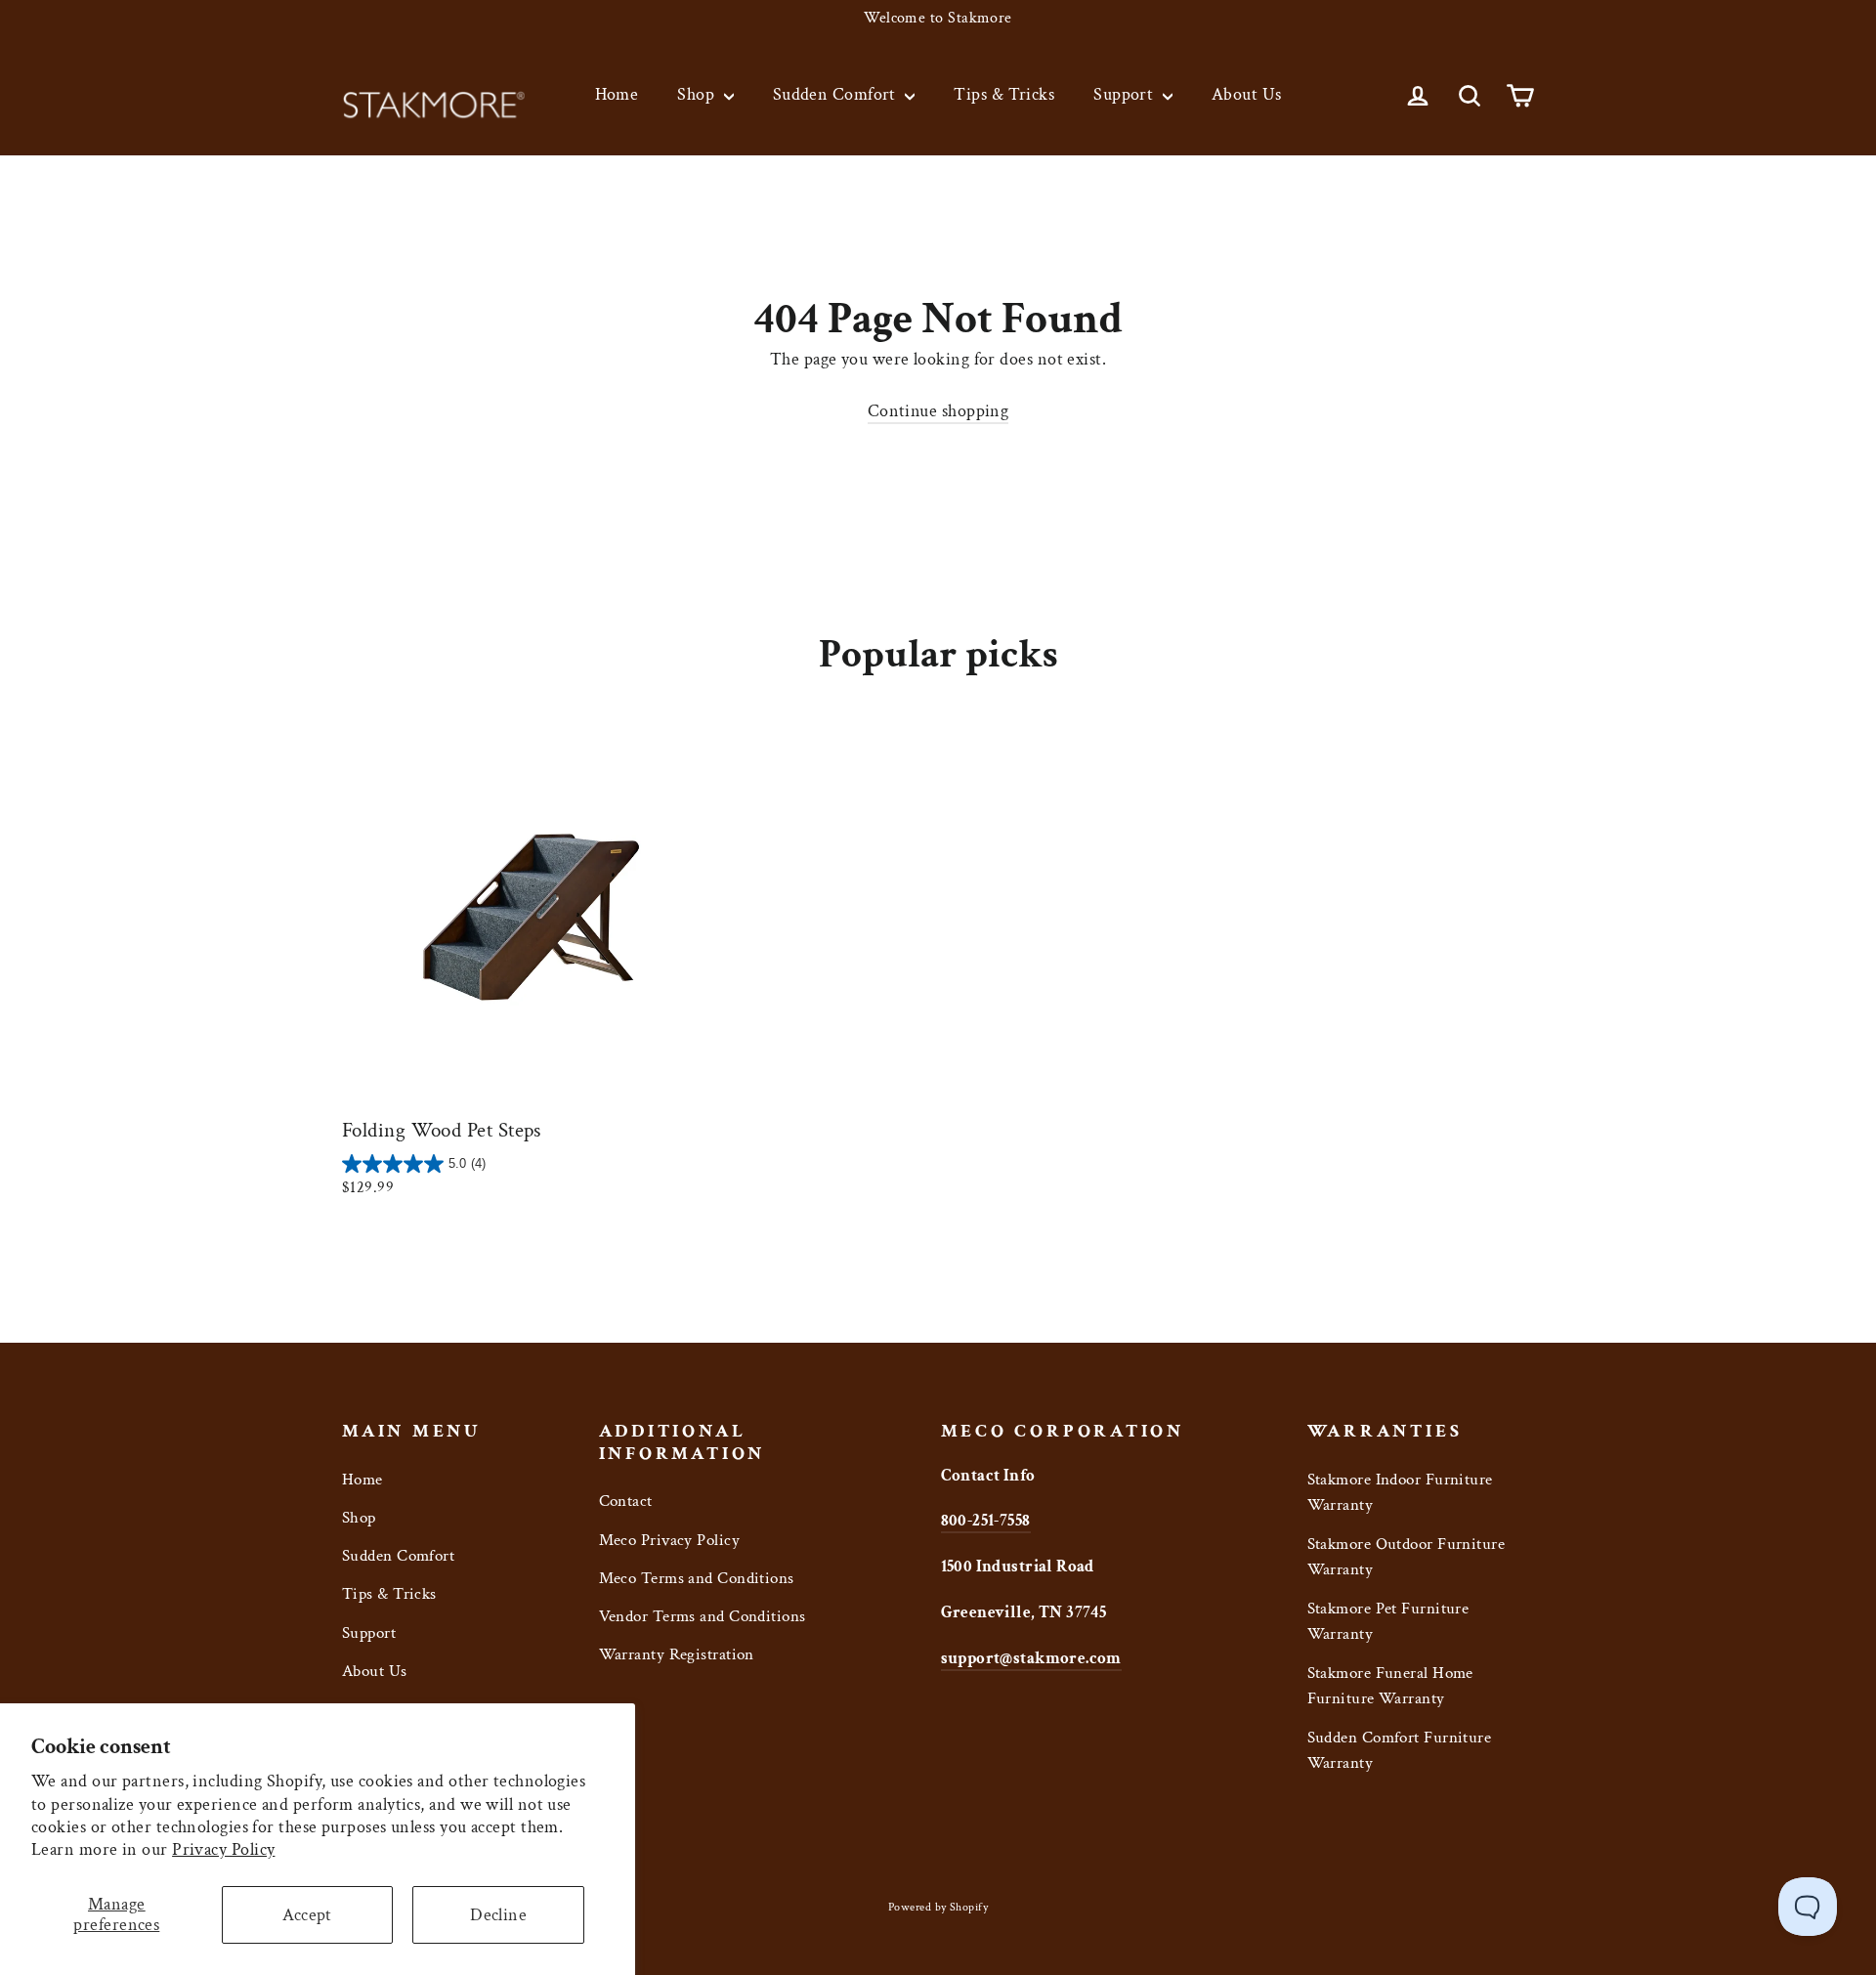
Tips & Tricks (1004, 94)
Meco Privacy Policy (670, 1540)
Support (1126, 94)
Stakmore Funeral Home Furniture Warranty (1390, 1686)
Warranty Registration (677, 1654)
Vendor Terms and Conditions (703, 1616)
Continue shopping (938, 411)
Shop (698, 94)
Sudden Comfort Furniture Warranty (1400, 1751)
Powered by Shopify (938, 1907)
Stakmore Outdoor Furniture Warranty (1407, 1557)
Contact (626, 1501)
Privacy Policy (223, 1849)
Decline (498, 1915)
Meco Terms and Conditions (697, 1578)
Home (617, 94)
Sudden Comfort (837, 94)
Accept (307, 1915)
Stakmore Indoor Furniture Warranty (1400, 1493)
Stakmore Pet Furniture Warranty (1388, 1622)
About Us (1247, 94)
